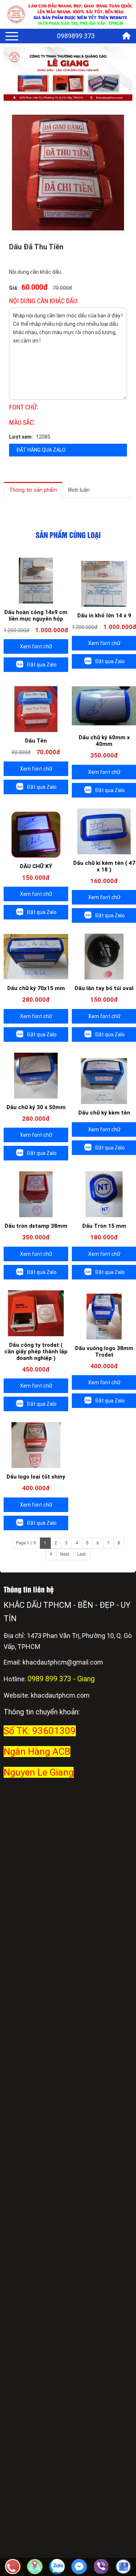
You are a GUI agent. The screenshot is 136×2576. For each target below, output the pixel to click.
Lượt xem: (21, 437)
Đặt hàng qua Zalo (41, 450)
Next (65, 1554)
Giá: (14, 288)
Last (82, 1554)
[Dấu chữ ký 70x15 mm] (36, 957)
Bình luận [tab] (79, 490)
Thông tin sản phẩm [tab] (33, 490)
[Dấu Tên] (36, 709)
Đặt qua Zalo (42, 665)
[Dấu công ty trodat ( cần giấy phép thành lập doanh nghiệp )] (36, 1313)
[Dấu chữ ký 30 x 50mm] (36, 1076)
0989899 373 (76, 36)
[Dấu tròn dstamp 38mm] (36, 1194)
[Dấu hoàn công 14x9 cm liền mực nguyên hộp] (36, 581)
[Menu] (12, 36)
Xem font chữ (36, 646)
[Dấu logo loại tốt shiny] (36, 1445)
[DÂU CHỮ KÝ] (36, 835)
